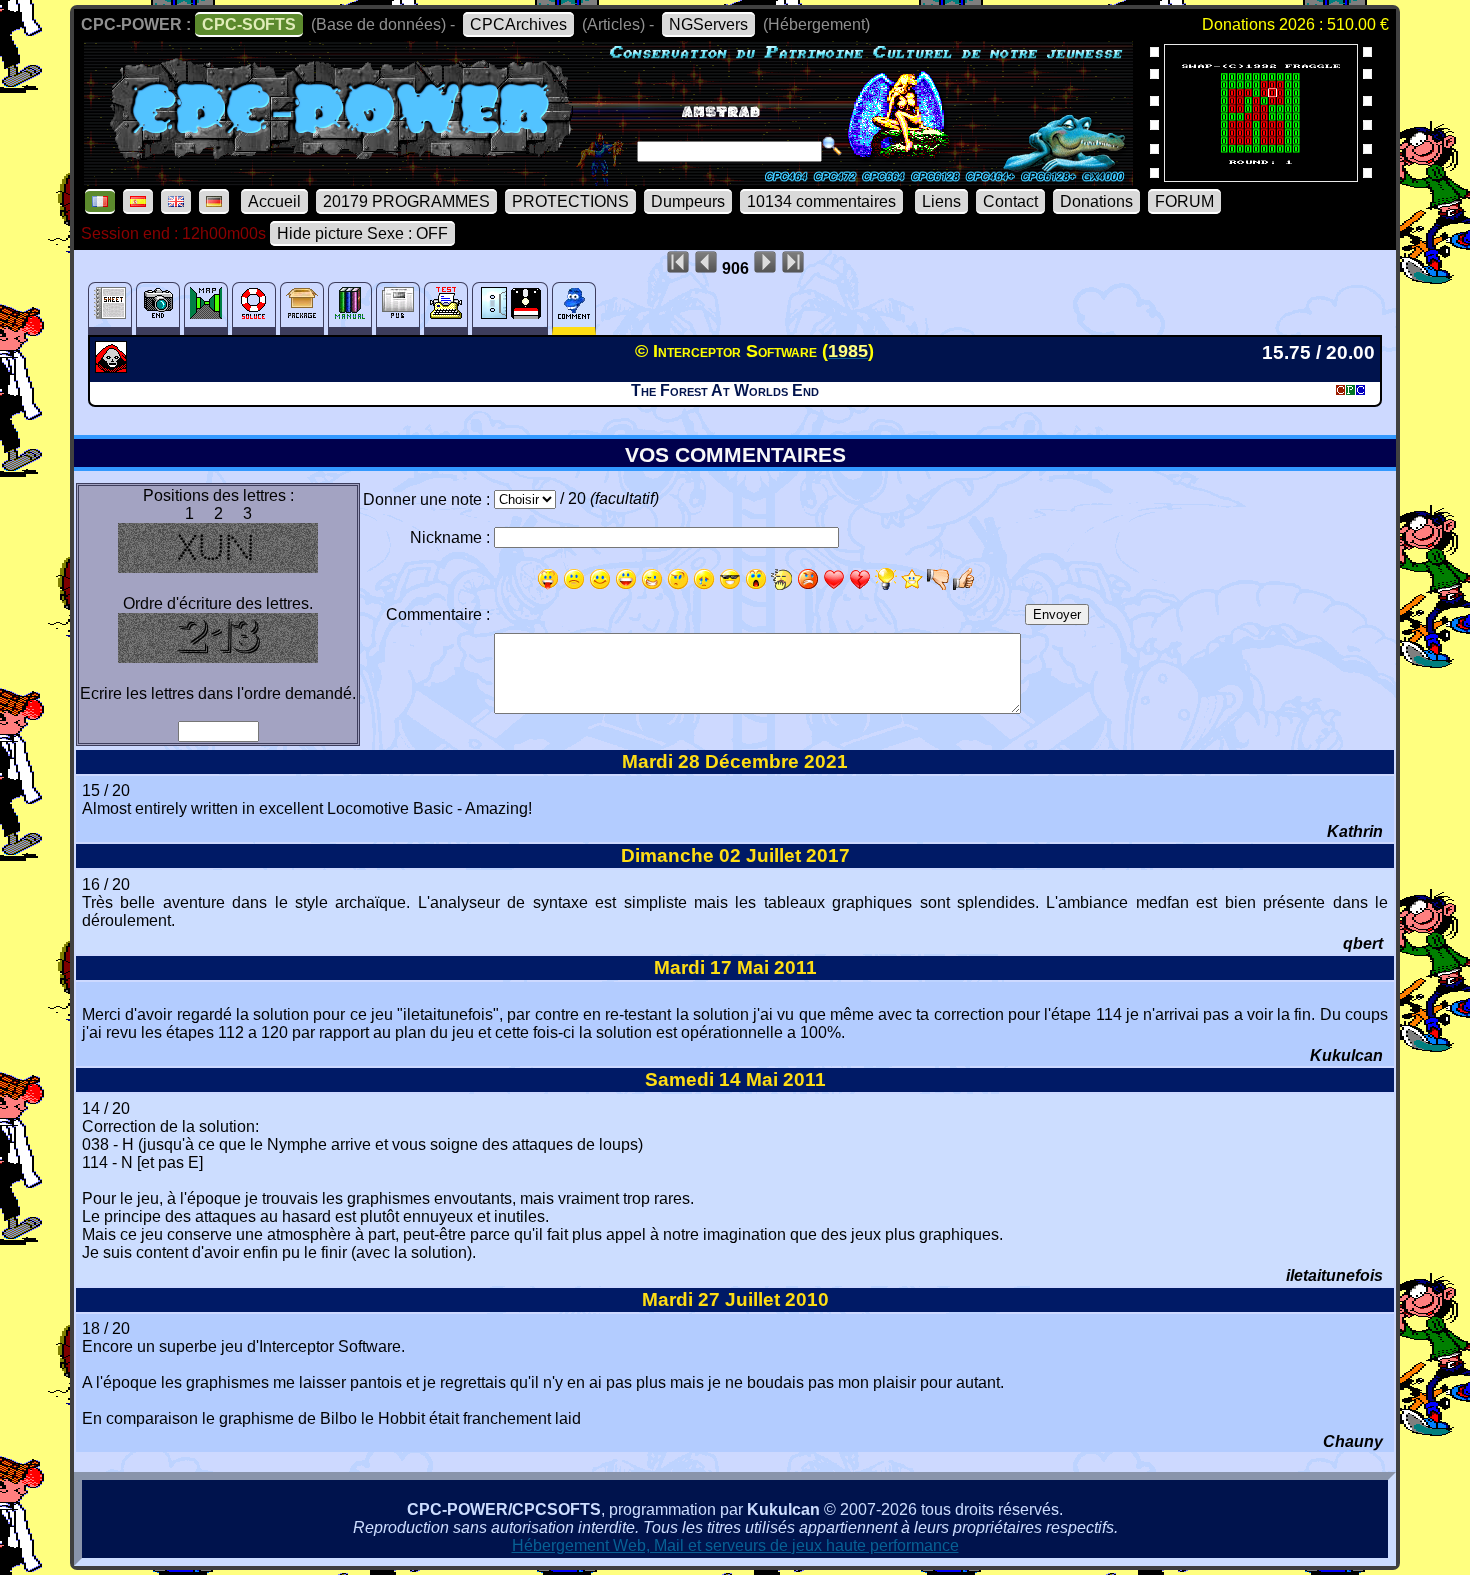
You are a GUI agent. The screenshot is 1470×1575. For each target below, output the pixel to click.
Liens (941, 201)
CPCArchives (518, 24)
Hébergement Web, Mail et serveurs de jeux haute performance (735, 1545)
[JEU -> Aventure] (113, 367)
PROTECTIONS (570, 201)
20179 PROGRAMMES (406, 201)
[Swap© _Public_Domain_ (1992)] (1261, 175)
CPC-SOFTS (249, 24)
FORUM (1184, 201)
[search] (832, 146)
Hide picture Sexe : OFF (362, 233)
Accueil (274, 201)
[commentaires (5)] (574, 308)
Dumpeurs (688, 201)
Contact (1010, 201)
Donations (1096, 201)
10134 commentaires (821, 201)
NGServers (708, 24)
